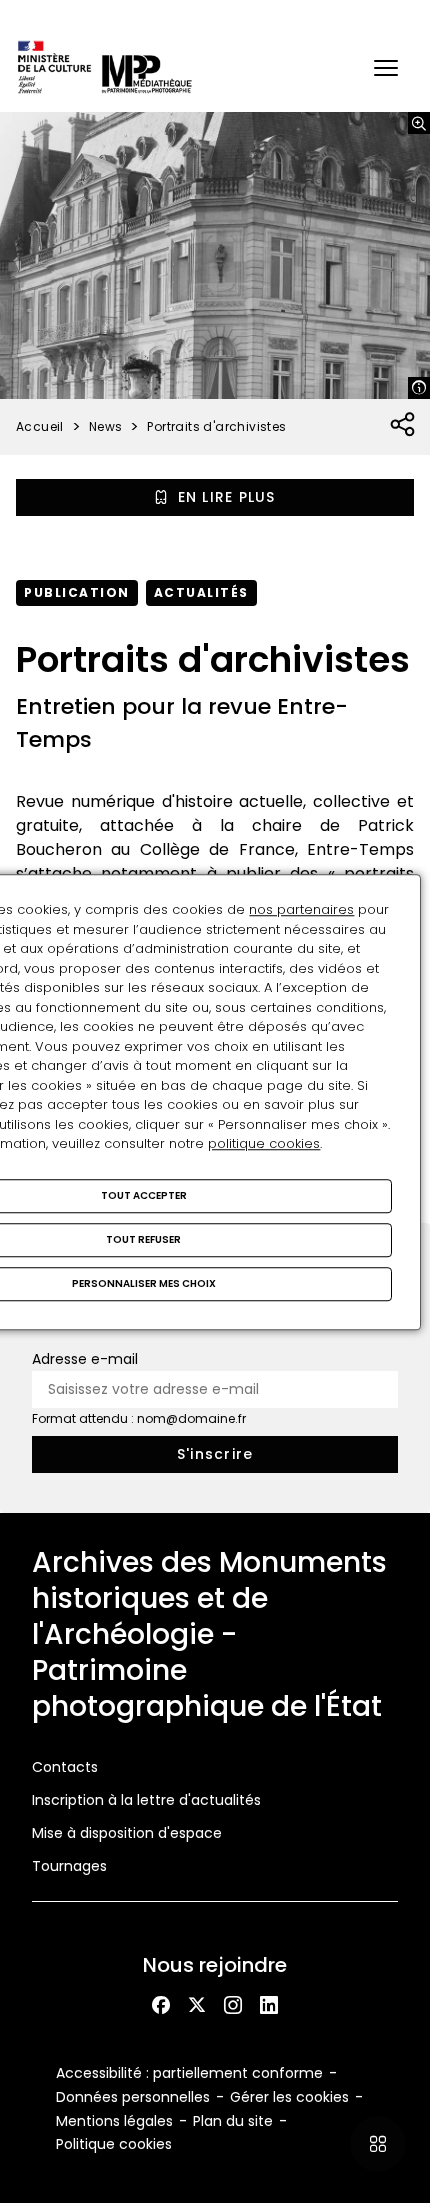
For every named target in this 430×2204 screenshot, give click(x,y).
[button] (386, 68)
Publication (77, 592)
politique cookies (264, 1143)
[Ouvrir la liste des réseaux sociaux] (403, 425)
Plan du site (233, 2121)
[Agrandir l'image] (419, 123)
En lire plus (227, 497)
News (106, 426)
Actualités (201, 592)
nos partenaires (301, 909)
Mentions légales (114, 2121)
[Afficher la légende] (419, 388)
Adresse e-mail (85, 1359)
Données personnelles (133, 2097)
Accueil (40, 426)
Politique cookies (114, 2144)
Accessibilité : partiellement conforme (189, 2073)
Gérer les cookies (289, 2097)
